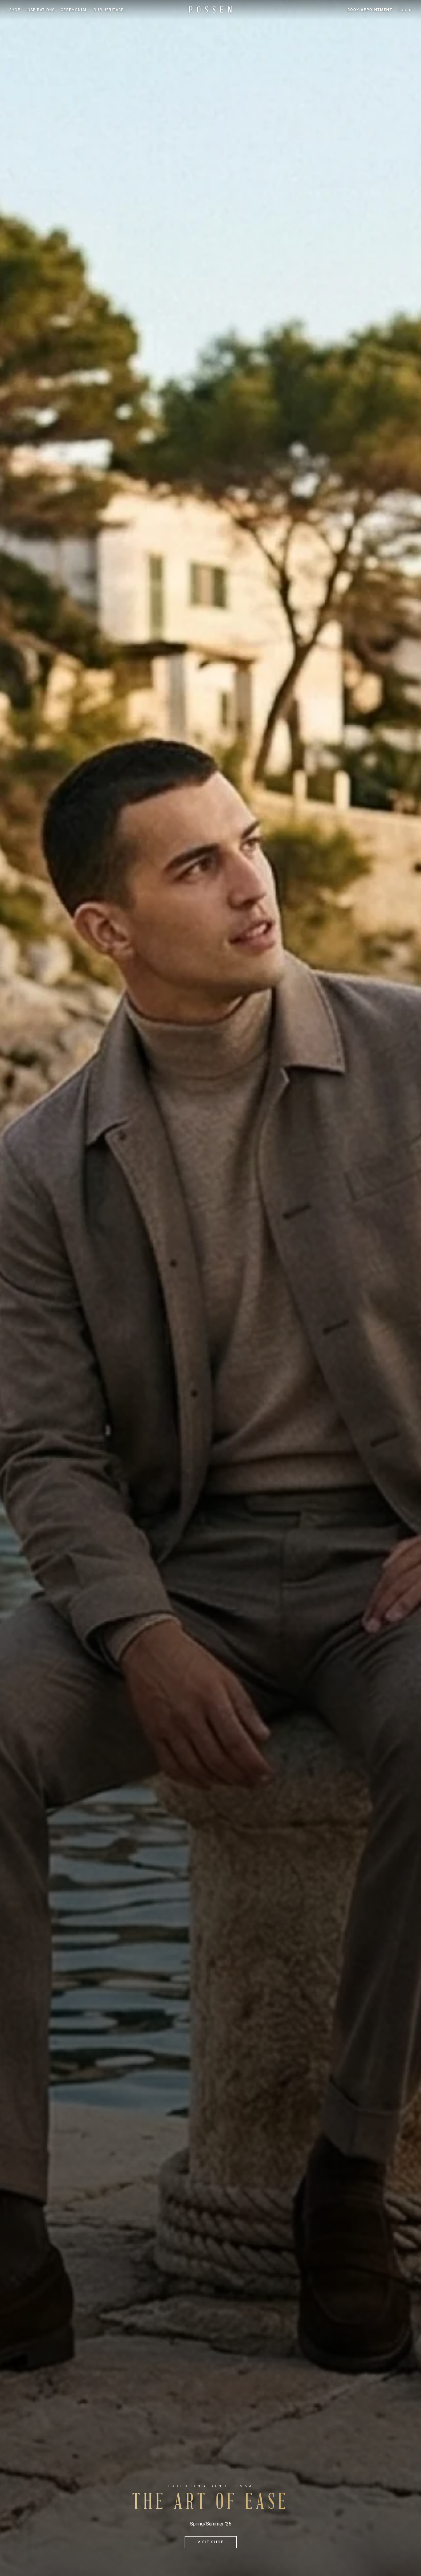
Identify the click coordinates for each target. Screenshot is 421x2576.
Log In (405, 10)
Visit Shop (211, 2542)
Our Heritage (108, 10)
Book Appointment (370, 10)
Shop (15, 10)
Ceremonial (74, 10)
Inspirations (41, 10)
